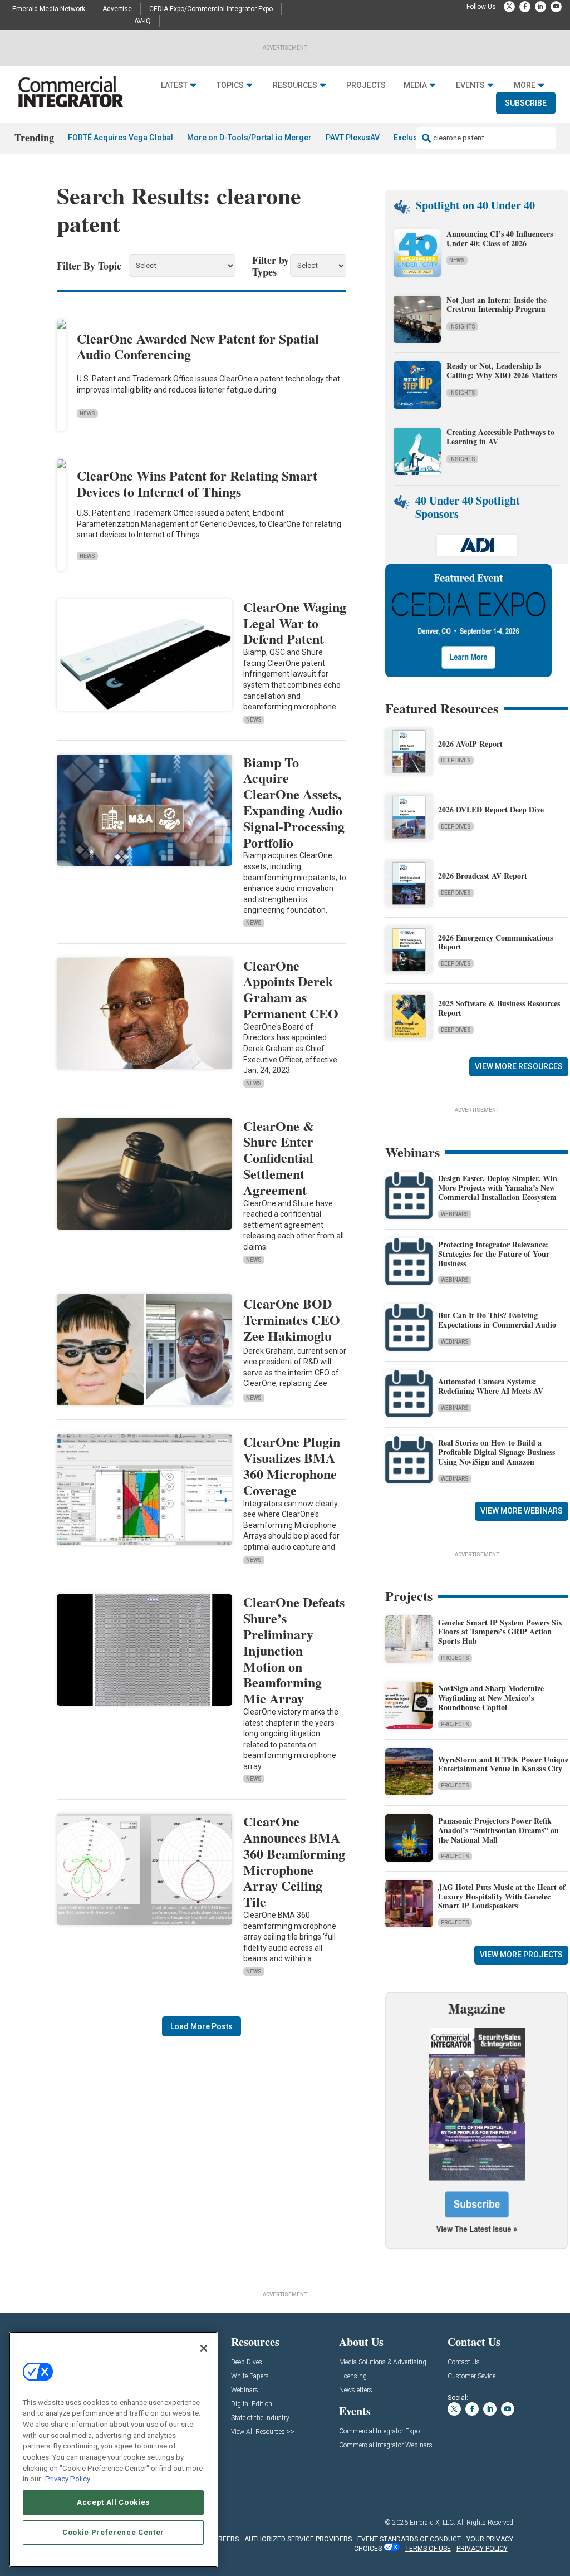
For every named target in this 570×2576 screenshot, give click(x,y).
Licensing (353, 2376)
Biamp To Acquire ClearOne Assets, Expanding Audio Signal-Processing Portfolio (294, 802)
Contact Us (464, 2362)
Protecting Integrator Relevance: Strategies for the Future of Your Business (494, 1254)
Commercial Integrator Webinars (386, 2445)
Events (470, 85)
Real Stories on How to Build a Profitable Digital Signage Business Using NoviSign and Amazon (497, 1452)
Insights (462, 327)
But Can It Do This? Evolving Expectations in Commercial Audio (497, 1320)
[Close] (204, 2348)
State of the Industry (260, 2418)
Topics (230, 85)
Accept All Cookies (113, 2502)
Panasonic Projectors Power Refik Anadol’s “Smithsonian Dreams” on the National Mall (498, 1830)
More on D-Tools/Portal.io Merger (249, 138)
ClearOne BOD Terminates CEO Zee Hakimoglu (292, 1319)
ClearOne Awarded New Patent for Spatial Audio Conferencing (198, 346)
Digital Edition (252, 2404)
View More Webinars (522, 1511)
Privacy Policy (68, 2479)
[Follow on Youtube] (556, 7)
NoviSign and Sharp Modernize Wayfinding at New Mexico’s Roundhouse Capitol (491, 1698)
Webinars (455, 1214)
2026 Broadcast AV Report (483, 876)
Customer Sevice (471, 2376)
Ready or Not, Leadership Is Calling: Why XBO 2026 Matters (503, 370)
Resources (295, 85)
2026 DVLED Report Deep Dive (491, 809)
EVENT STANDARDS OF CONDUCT (409, 2539)
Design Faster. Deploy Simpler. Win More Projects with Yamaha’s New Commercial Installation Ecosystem (498, 1187)
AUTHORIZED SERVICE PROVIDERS (298, 2539)
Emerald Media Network (49, 9)
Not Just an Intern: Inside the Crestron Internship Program (497, 305)
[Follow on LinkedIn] (540, 7)
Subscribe (526, 103)
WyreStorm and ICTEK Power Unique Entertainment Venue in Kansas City (503, 1764)
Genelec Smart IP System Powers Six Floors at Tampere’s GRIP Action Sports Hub (500, 1632)
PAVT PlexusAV (353, 138)
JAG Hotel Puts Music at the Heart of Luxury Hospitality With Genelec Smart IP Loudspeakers (502, 1896)
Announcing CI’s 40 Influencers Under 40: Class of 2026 (500, 238)
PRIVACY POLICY (482, 2549)
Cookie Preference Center (113, 2532)
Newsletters (356, 2390)
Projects (366, 85)
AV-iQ (142, 21)
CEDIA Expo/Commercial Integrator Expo (211, 9)
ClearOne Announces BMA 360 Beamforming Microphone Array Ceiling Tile (294, 1861)
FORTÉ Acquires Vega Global (121, 138)
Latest (174, 85)
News (87, 413)
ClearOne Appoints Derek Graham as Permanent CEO (291, 989)
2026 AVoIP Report (470, 744)
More (525, 85)
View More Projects (521, 1955)
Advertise (117, 9)
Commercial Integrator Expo (379, 2431)
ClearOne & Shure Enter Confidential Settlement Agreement (279, 1158)
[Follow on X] (509, 7)
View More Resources (519, 1066)
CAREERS (224, 2539)
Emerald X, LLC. (433, 2523)
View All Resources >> (263, 2432)
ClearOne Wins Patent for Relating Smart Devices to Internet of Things (197, 483)
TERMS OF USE (428, 2549)
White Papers (250, 2376)
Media (415, 85)
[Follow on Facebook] (525, 7)
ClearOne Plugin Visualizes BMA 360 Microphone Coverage (292, 1465)
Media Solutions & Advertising (383, 2362)
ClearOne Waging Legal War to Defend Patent (295, 623)
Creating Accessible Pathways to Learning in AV (500, 437)
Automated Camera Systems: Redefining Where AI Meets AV (491, 1386)
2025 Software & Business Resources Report (499, 1008)
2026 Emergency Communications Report (495, 942)
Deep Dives (456, 760)
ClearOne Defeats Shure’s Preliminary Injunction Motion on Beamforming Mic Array (294, 1650)
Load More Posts (202, 2026)
